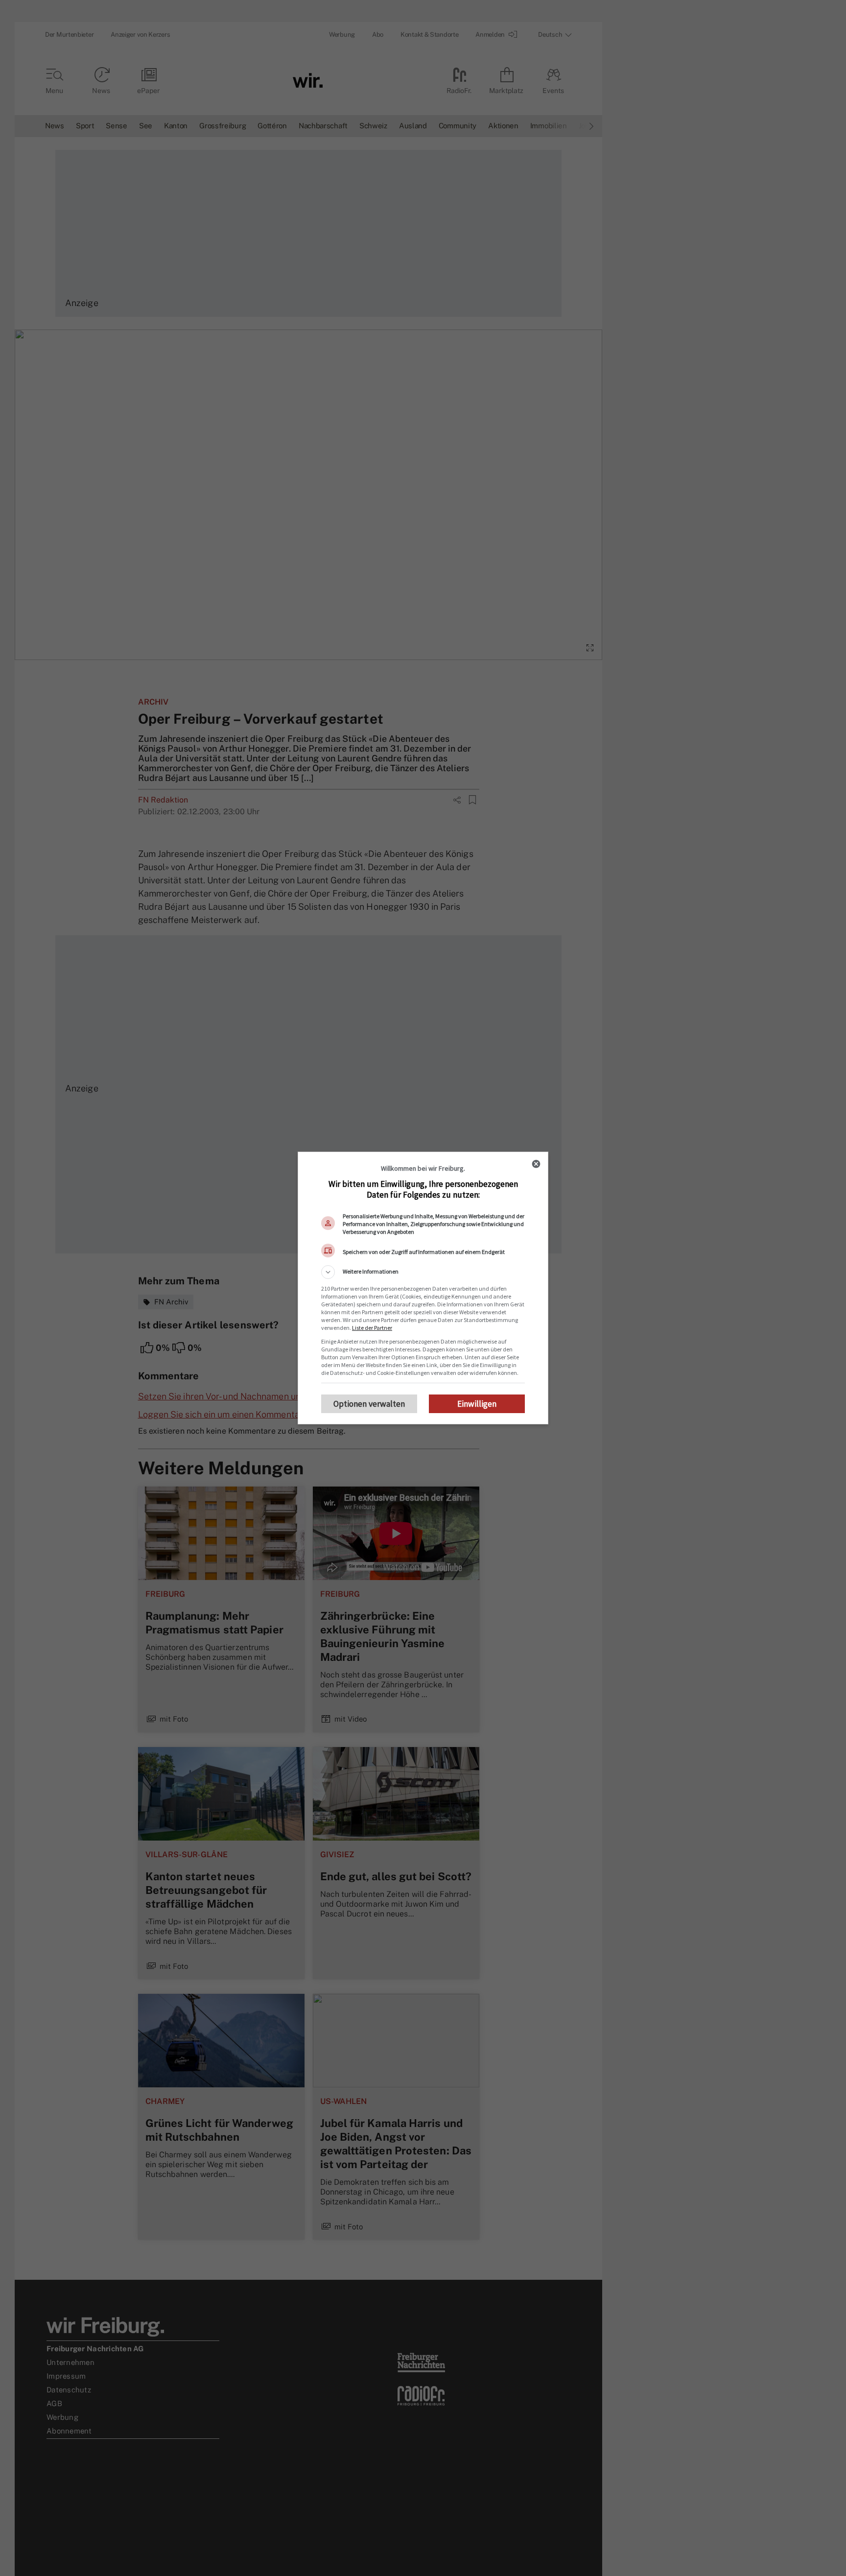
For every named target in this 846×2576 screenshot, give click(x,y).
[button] (423, 1272)
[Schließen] (536, 1164)
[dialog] (423, 1288)
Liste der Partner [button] (372, 1328)
